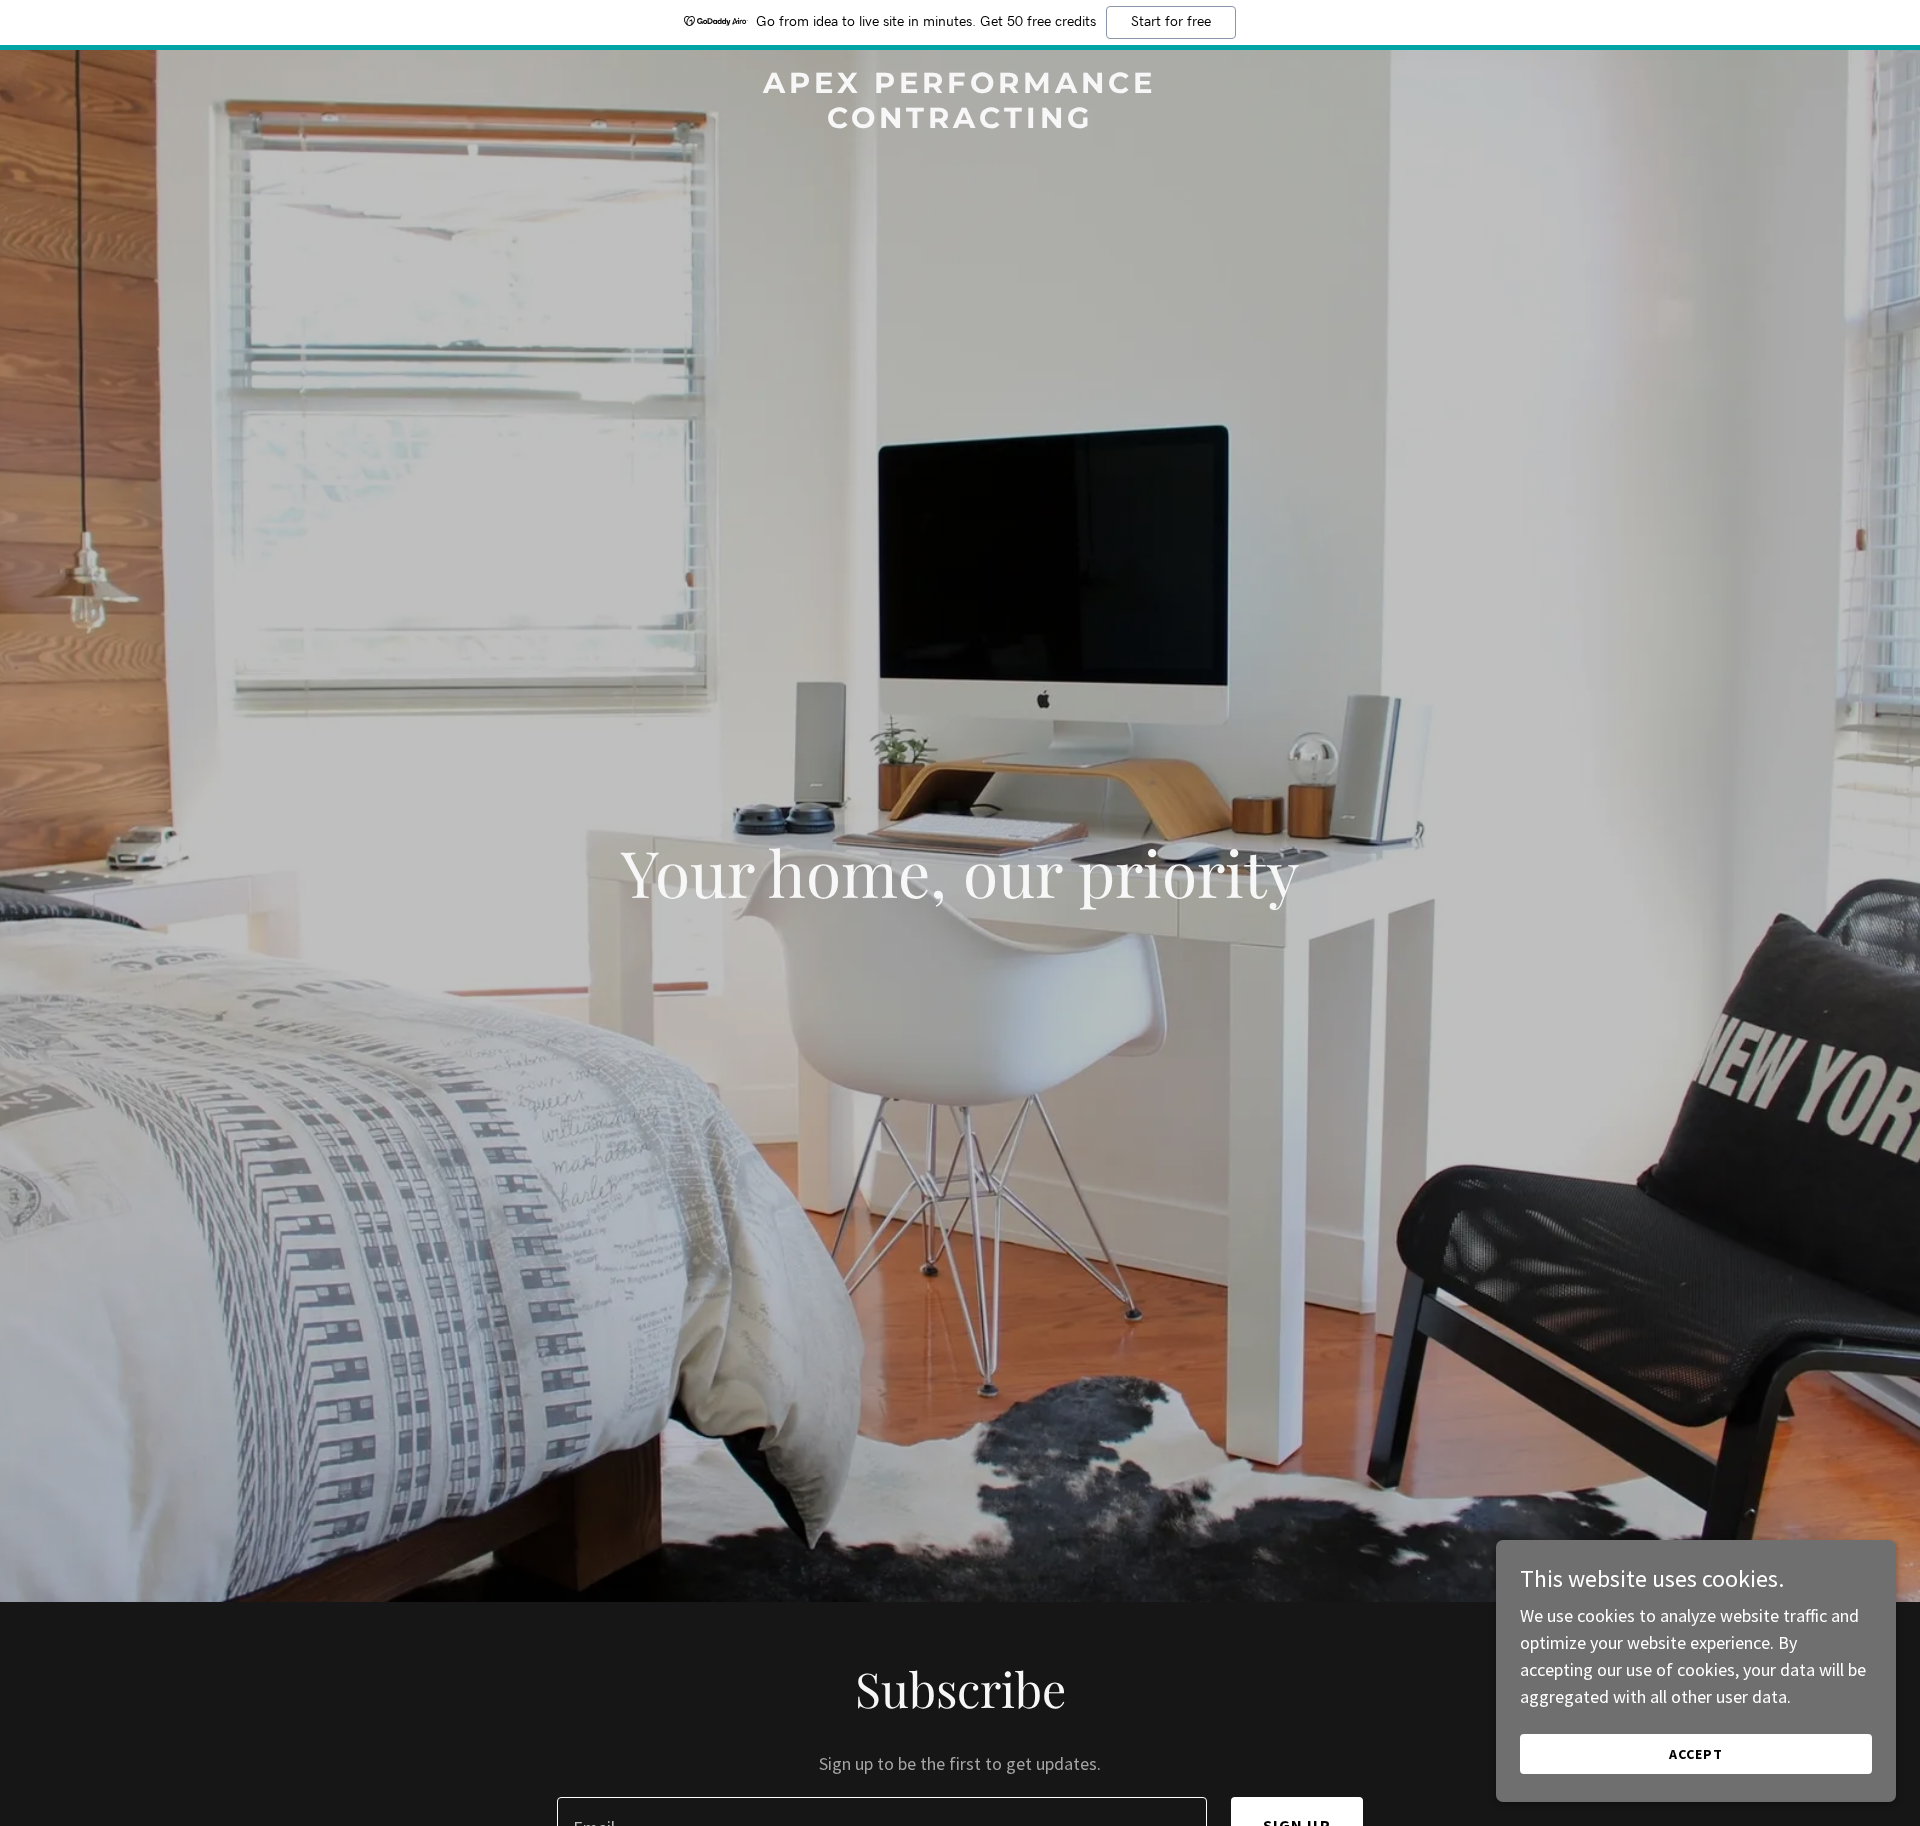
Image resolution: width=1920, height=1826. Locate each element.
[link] (960, 121)
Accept (1696, 1754)
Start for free (1171, 22)
